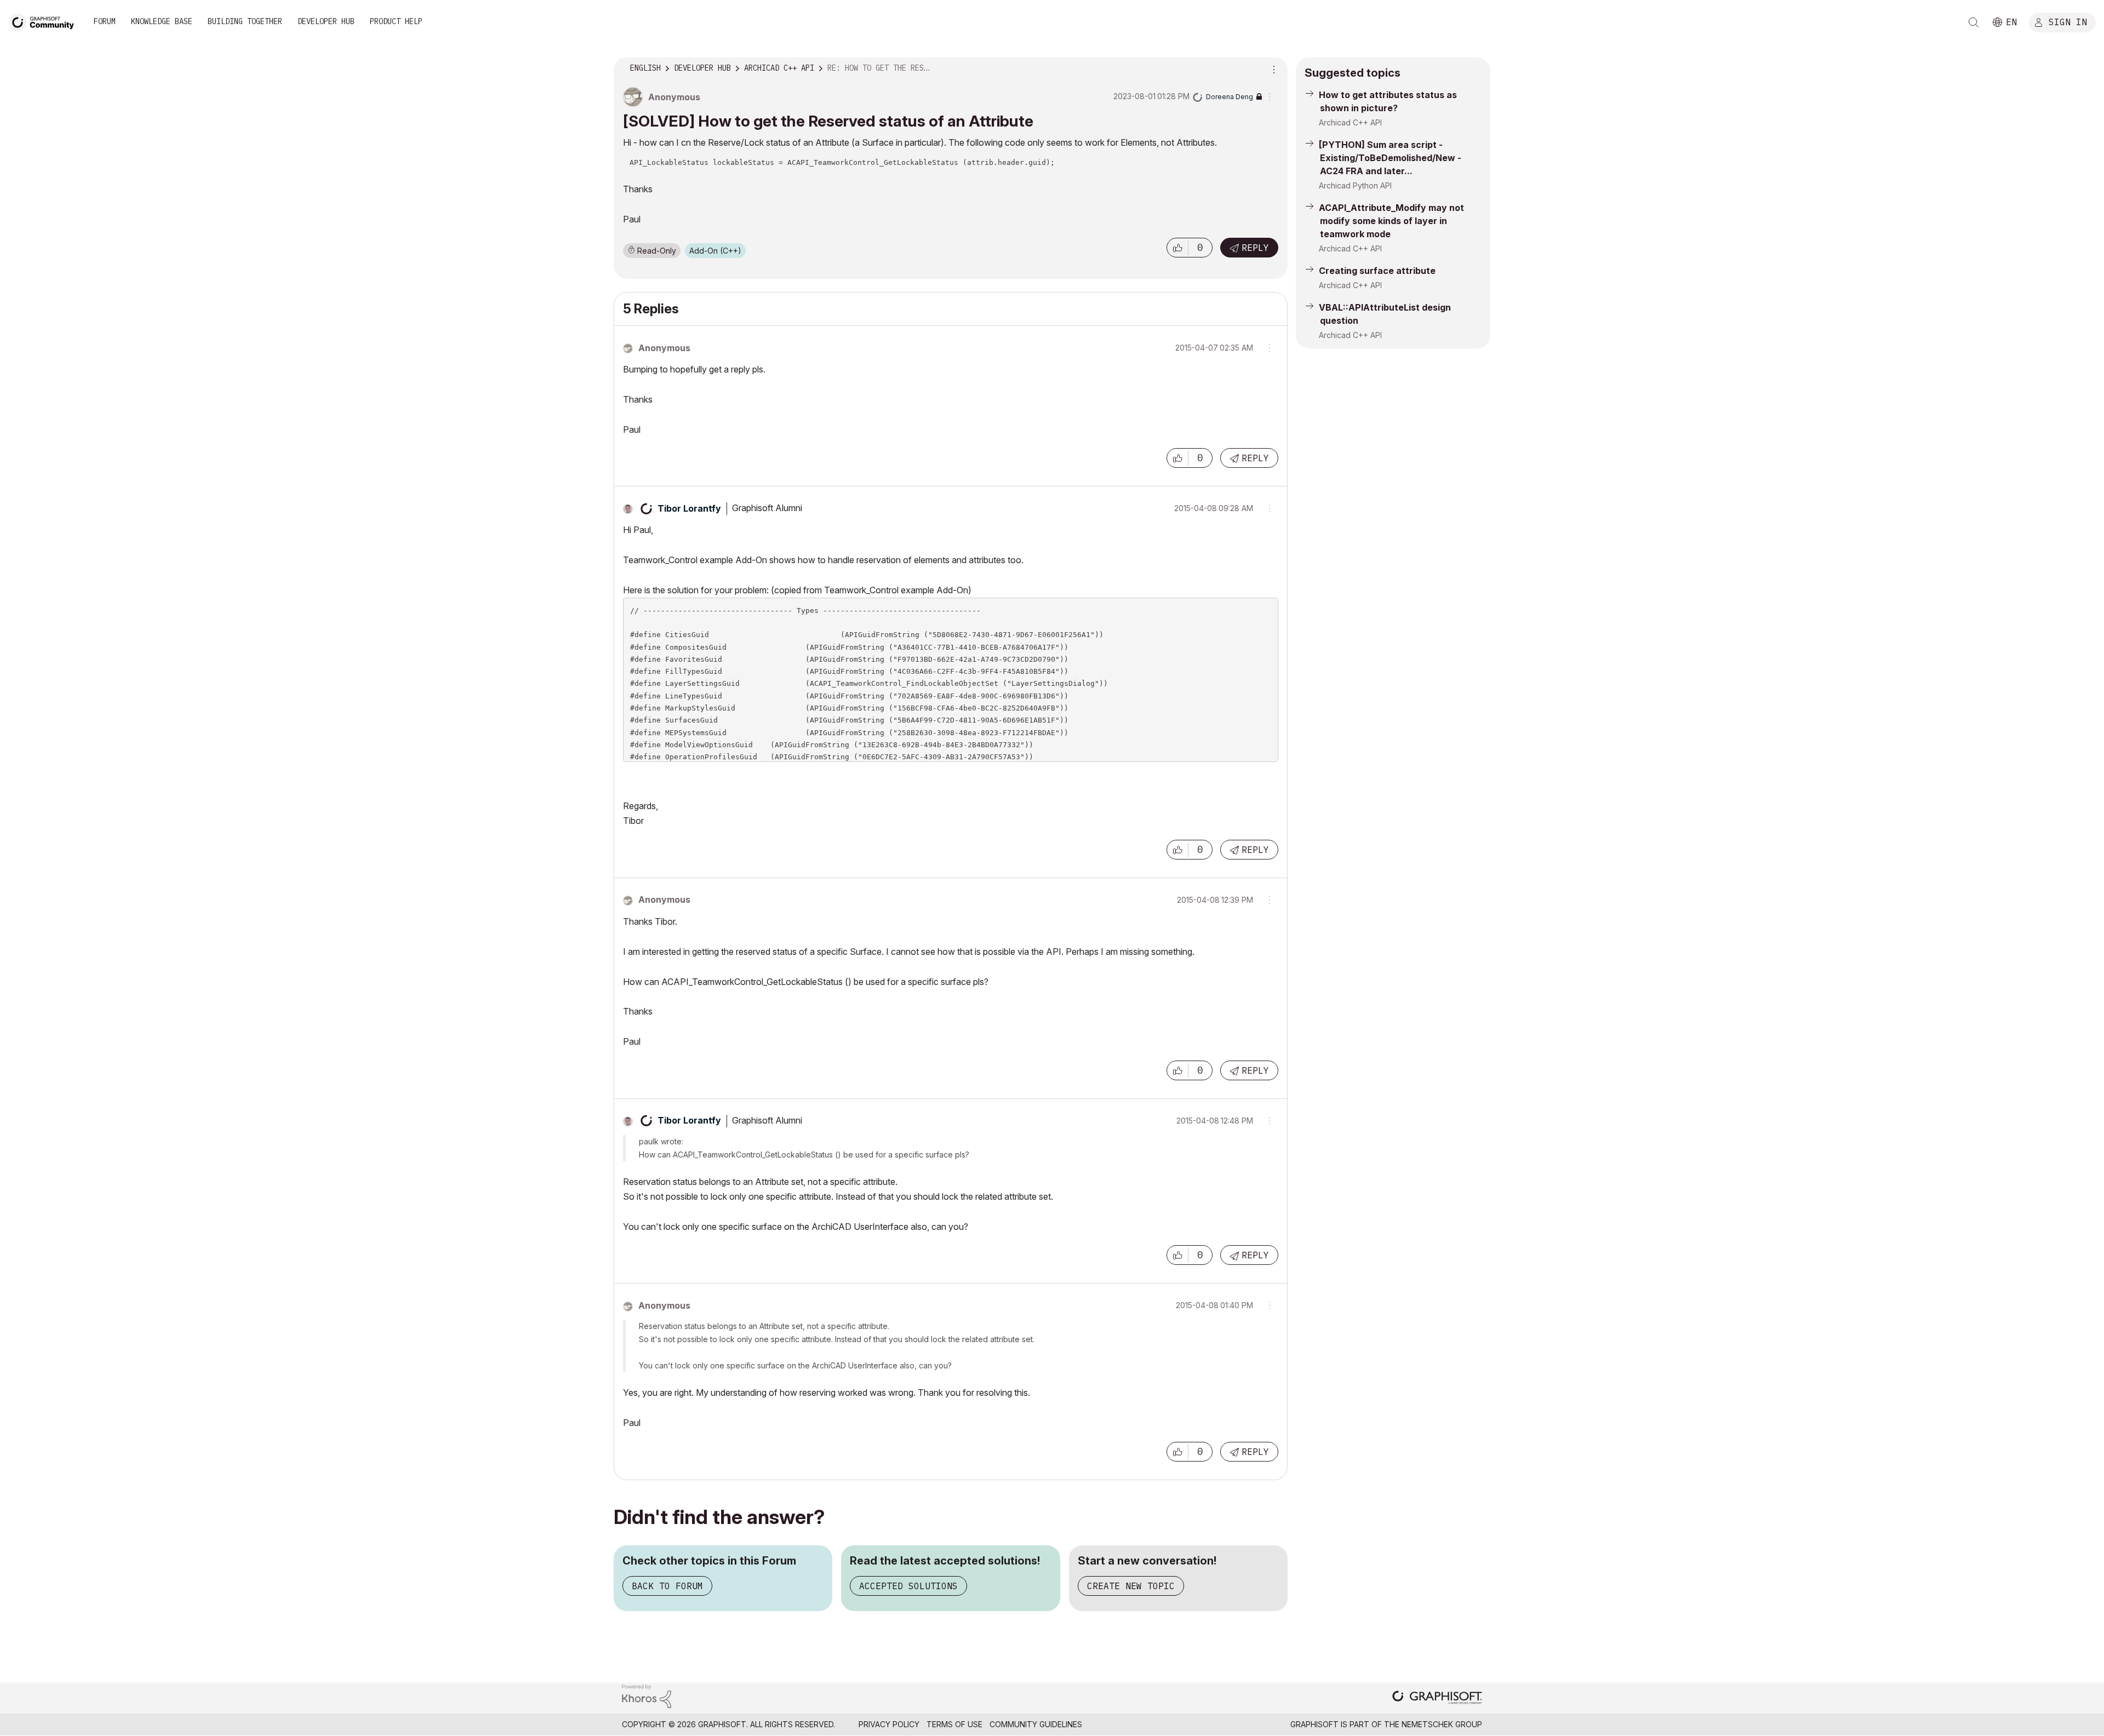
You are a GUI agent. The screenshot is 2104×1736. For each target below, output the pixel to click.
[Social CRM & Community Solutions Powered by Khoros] (647, 1695)
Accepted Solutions (908, 1586)
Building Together (245, 21)
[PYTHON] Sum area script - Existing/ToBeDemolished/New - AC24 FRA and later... (1390, 158)
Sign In (2068, 21)
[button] (1177, 248)
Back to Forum (667, 1586)
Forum (105, 21)
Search (1974, 22)
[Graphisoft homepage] (1437, 1698)
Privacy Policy (889, 1724)
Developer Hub (326, 21)
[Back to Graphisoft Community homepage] (45, 21)
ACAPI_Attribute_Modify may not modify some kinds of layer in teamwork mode (1391, 221)
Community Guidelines (1036, 1724)
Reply (1255, 248)
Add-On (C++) (715, 251)
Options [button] (1272, 68)
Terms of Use (954, 1724)
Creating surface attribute (1377, 271)
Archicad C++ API (1350, 122)
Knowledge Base (162, 21)
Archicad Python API (1355, 185)
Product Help (396, 21)
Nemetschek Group (1442, 1724)
